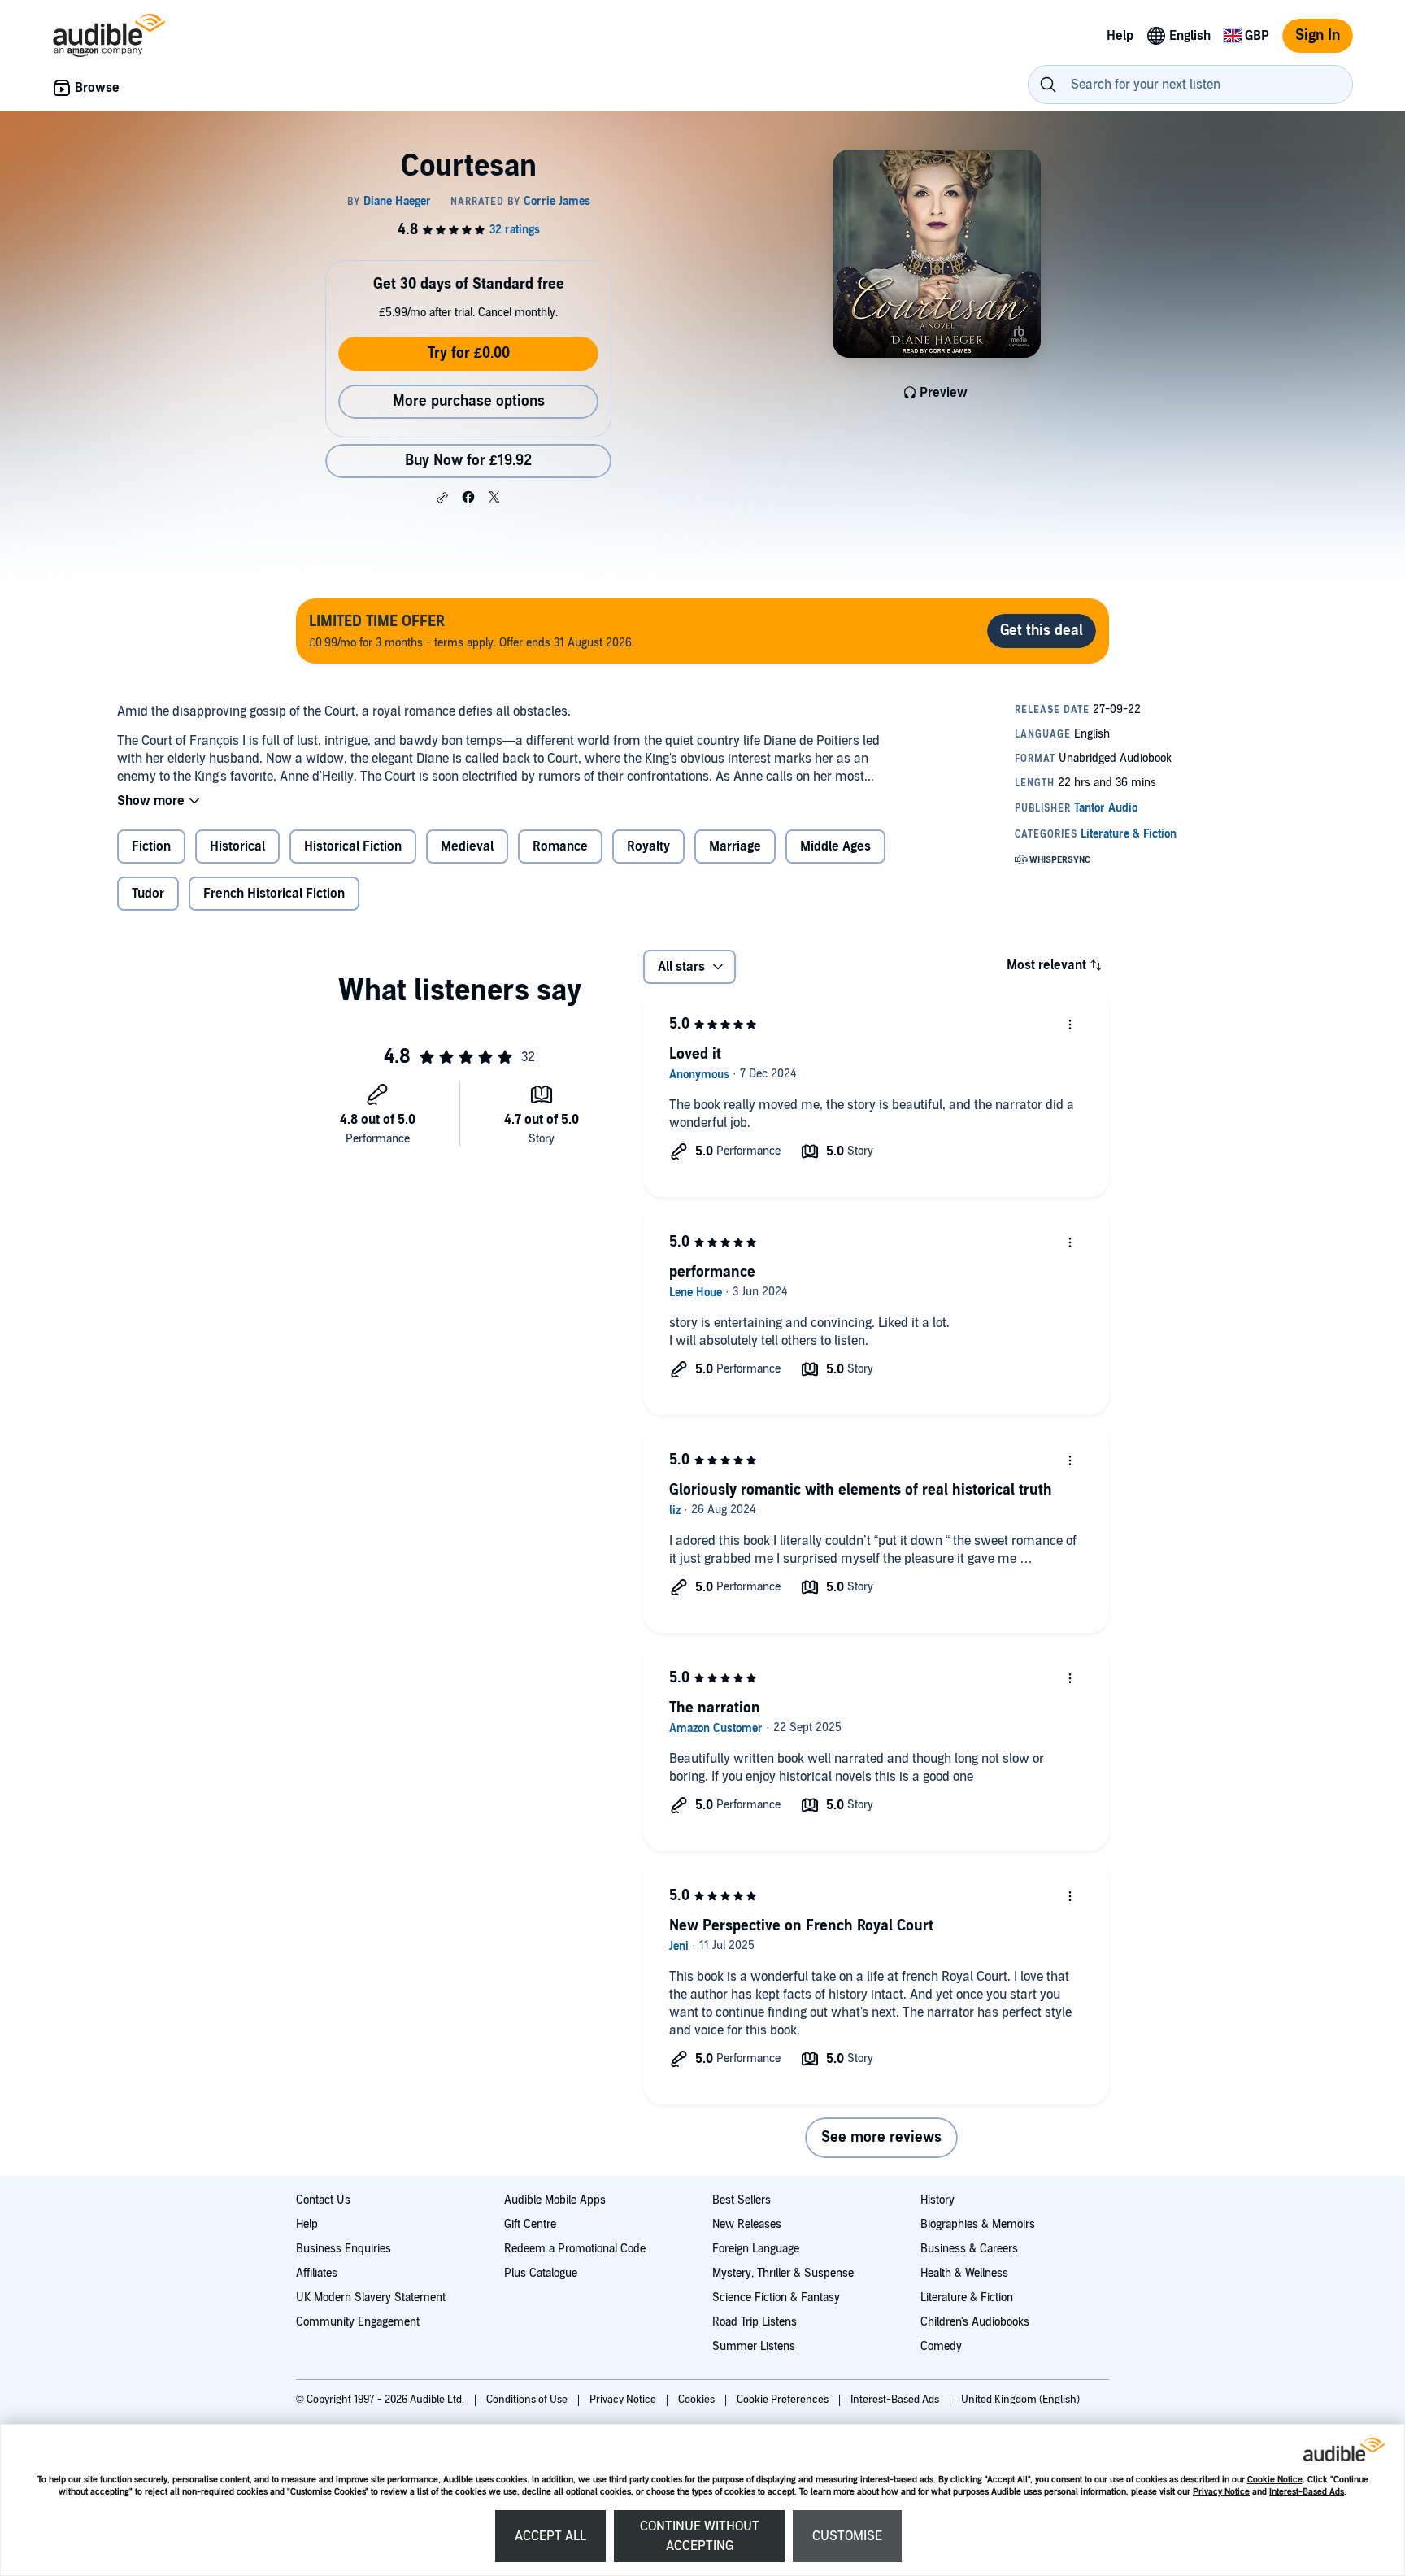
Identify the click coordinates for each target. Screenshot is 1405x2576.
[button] (442, 498)
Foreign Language (756, 2249)
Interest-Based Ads (1307, 2492)
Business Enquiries (344, 2249)
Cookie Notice (1275, 2480)
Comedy (941, 2346)
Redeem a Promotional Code (575, 2249)
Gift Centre (530, 2224)
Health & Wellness (964, 2273)
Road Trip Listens (755, 2322)
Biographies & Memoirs (978, 2224)
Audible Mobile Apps (555, 2200)
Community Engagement (358, 2322)
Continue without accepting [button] (700, 2536)
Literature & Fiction (967, 2298)
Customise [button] (847, 2536)
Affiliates (317, 2273)
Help (307, 2224)
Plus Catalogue (541, 2273)
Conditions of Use (528, 2400)
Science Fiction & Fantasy (776, 2298)
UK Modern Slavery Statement (371, 2298)
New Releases (747, 2224)
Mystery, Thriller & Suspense (783, 2273)
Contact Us (323, 2200)
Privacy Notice (1221, 2492)
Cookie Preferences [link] (783, 2400)
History (937, 2200)
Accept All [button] (550, 2536)
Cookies (698, 2400)
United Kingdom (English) (1020, 2400)
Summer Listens (754, 2346)
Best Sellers (742, 2200)
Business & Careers (969, 2249)
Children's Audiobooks (975, 2322)
